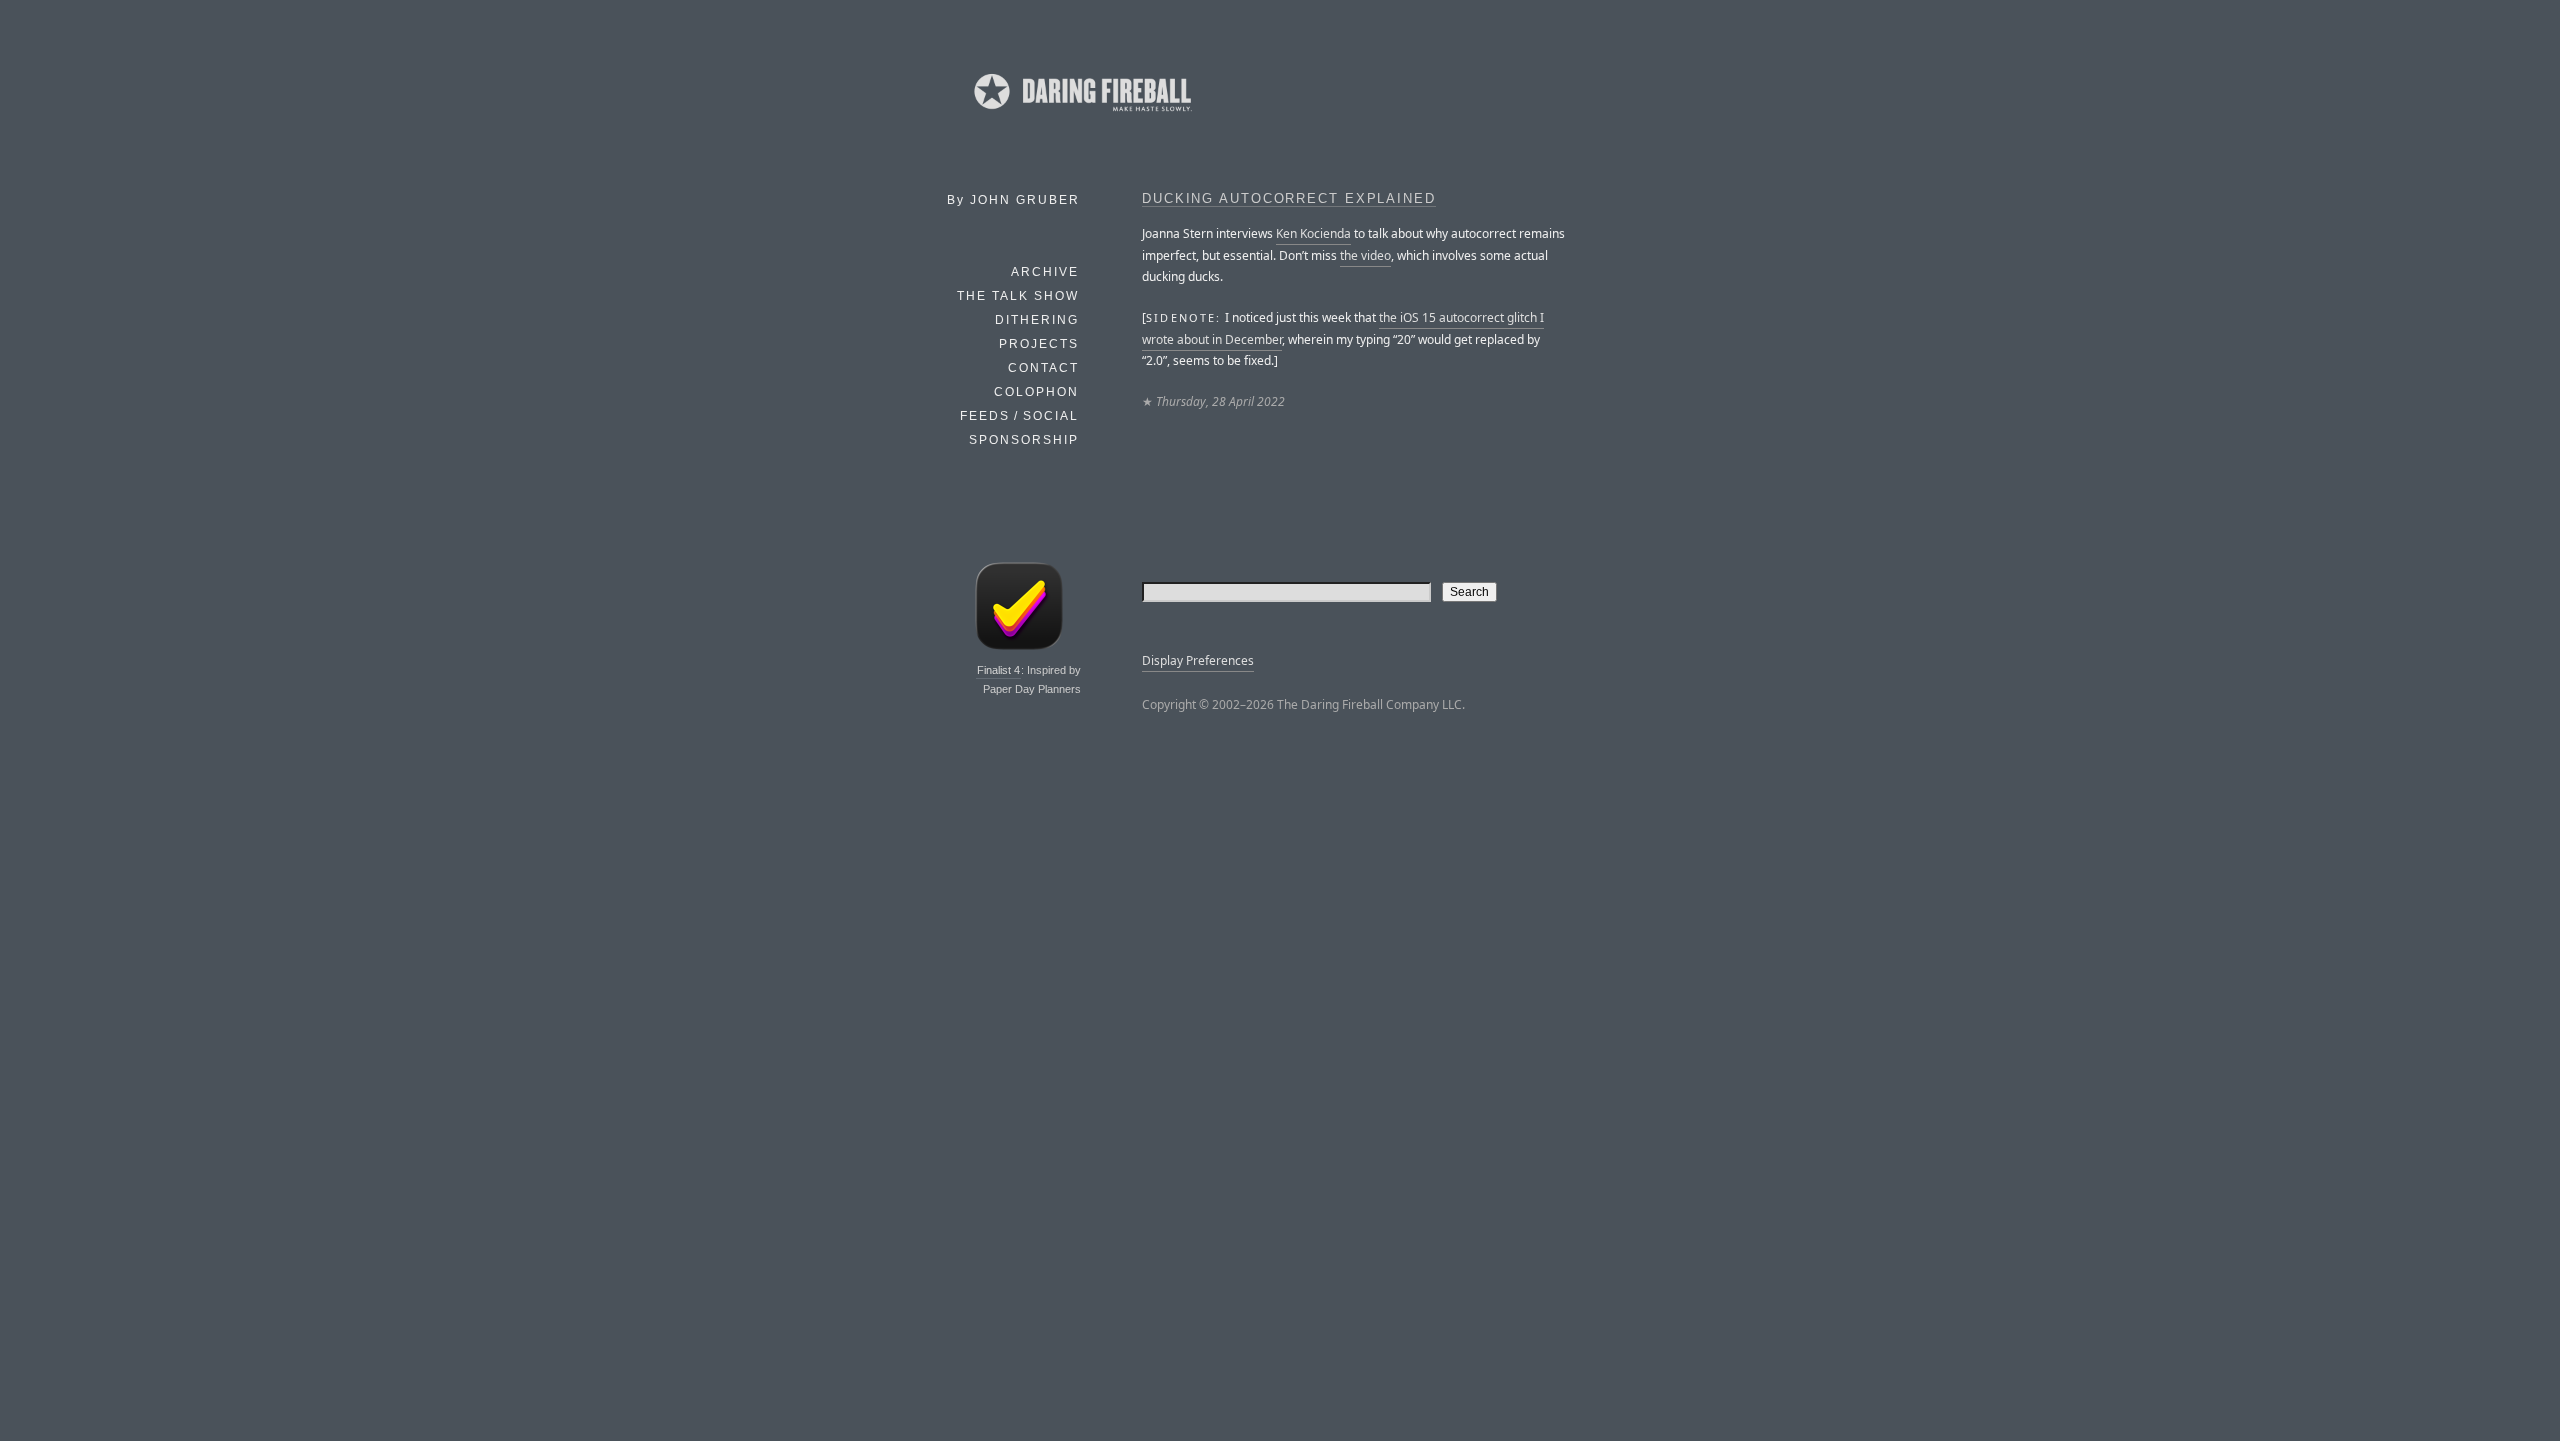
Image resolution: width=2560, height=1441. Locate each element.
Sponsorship (1024, 440)
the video (1365, 255)
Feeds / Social (1019, 416)
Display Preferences (1198, 660)
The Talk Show (1018, 296)
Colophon (1036, 392)
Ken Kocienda (1313, 233)
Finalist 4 (998, 670)
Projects (1039, 344)
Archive (1045, 272)
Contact (1043, 368)
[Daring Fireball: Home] (1081, 115)
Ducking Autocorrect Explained (1289, 199)
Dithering (1037, 320)
